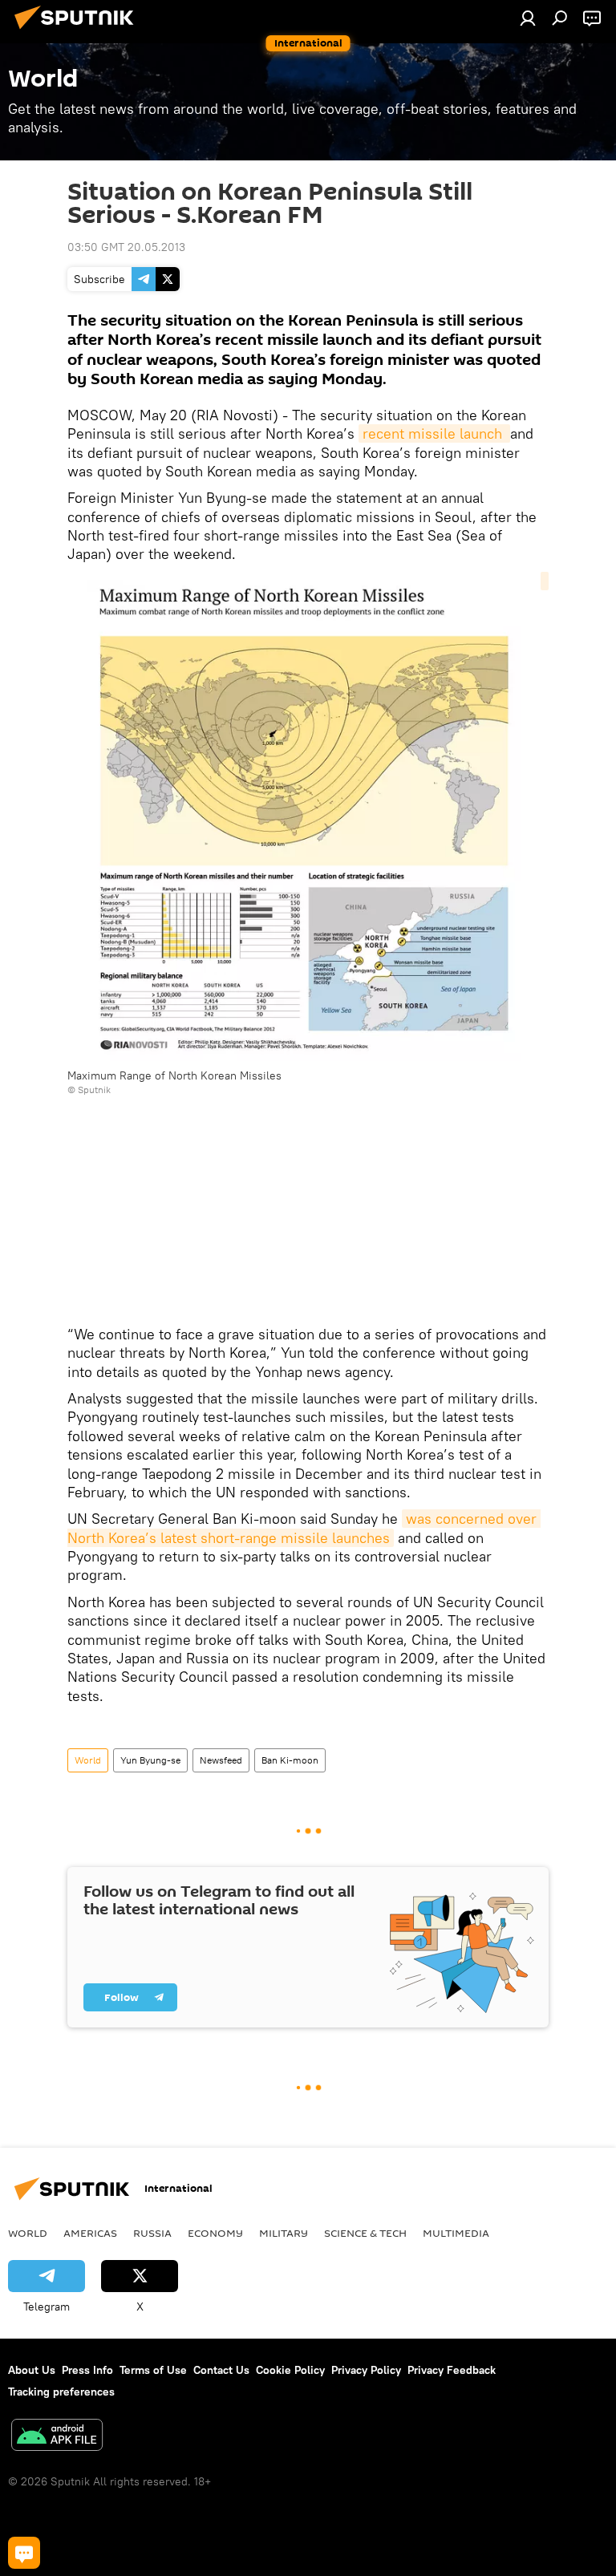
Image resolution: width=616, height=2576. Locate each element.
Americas (90, 2233)
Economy (215, 2233)
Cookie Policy (290, 2370)
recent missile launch (434, 433)
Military (284, 2233)
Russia (152, 2233)
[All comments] (24, 2553)
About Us (32, 2370)
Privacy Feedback (452, 2370)
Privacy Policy (366, 2370)
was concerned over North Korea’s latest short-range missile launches (304, 1528)
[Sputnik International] (79, 31)
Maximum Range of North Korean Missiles (174, 1075)
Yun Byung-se (150, 1760)
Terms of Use (153, 2370)
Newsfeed (221, 1760)
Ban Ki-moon (290, 1760)
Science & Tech (365, 2233)
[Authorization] (528, 18)
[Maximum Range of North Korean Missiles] (308, 820)
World (88, 1760)
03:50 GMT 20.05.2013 (126, 247)
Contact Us (221, 2370)
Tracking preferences (61, 2392)
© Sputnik (89, 1090)
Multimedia (456, 2233)
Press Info (87, 2370)
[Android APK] (57, 2437)
